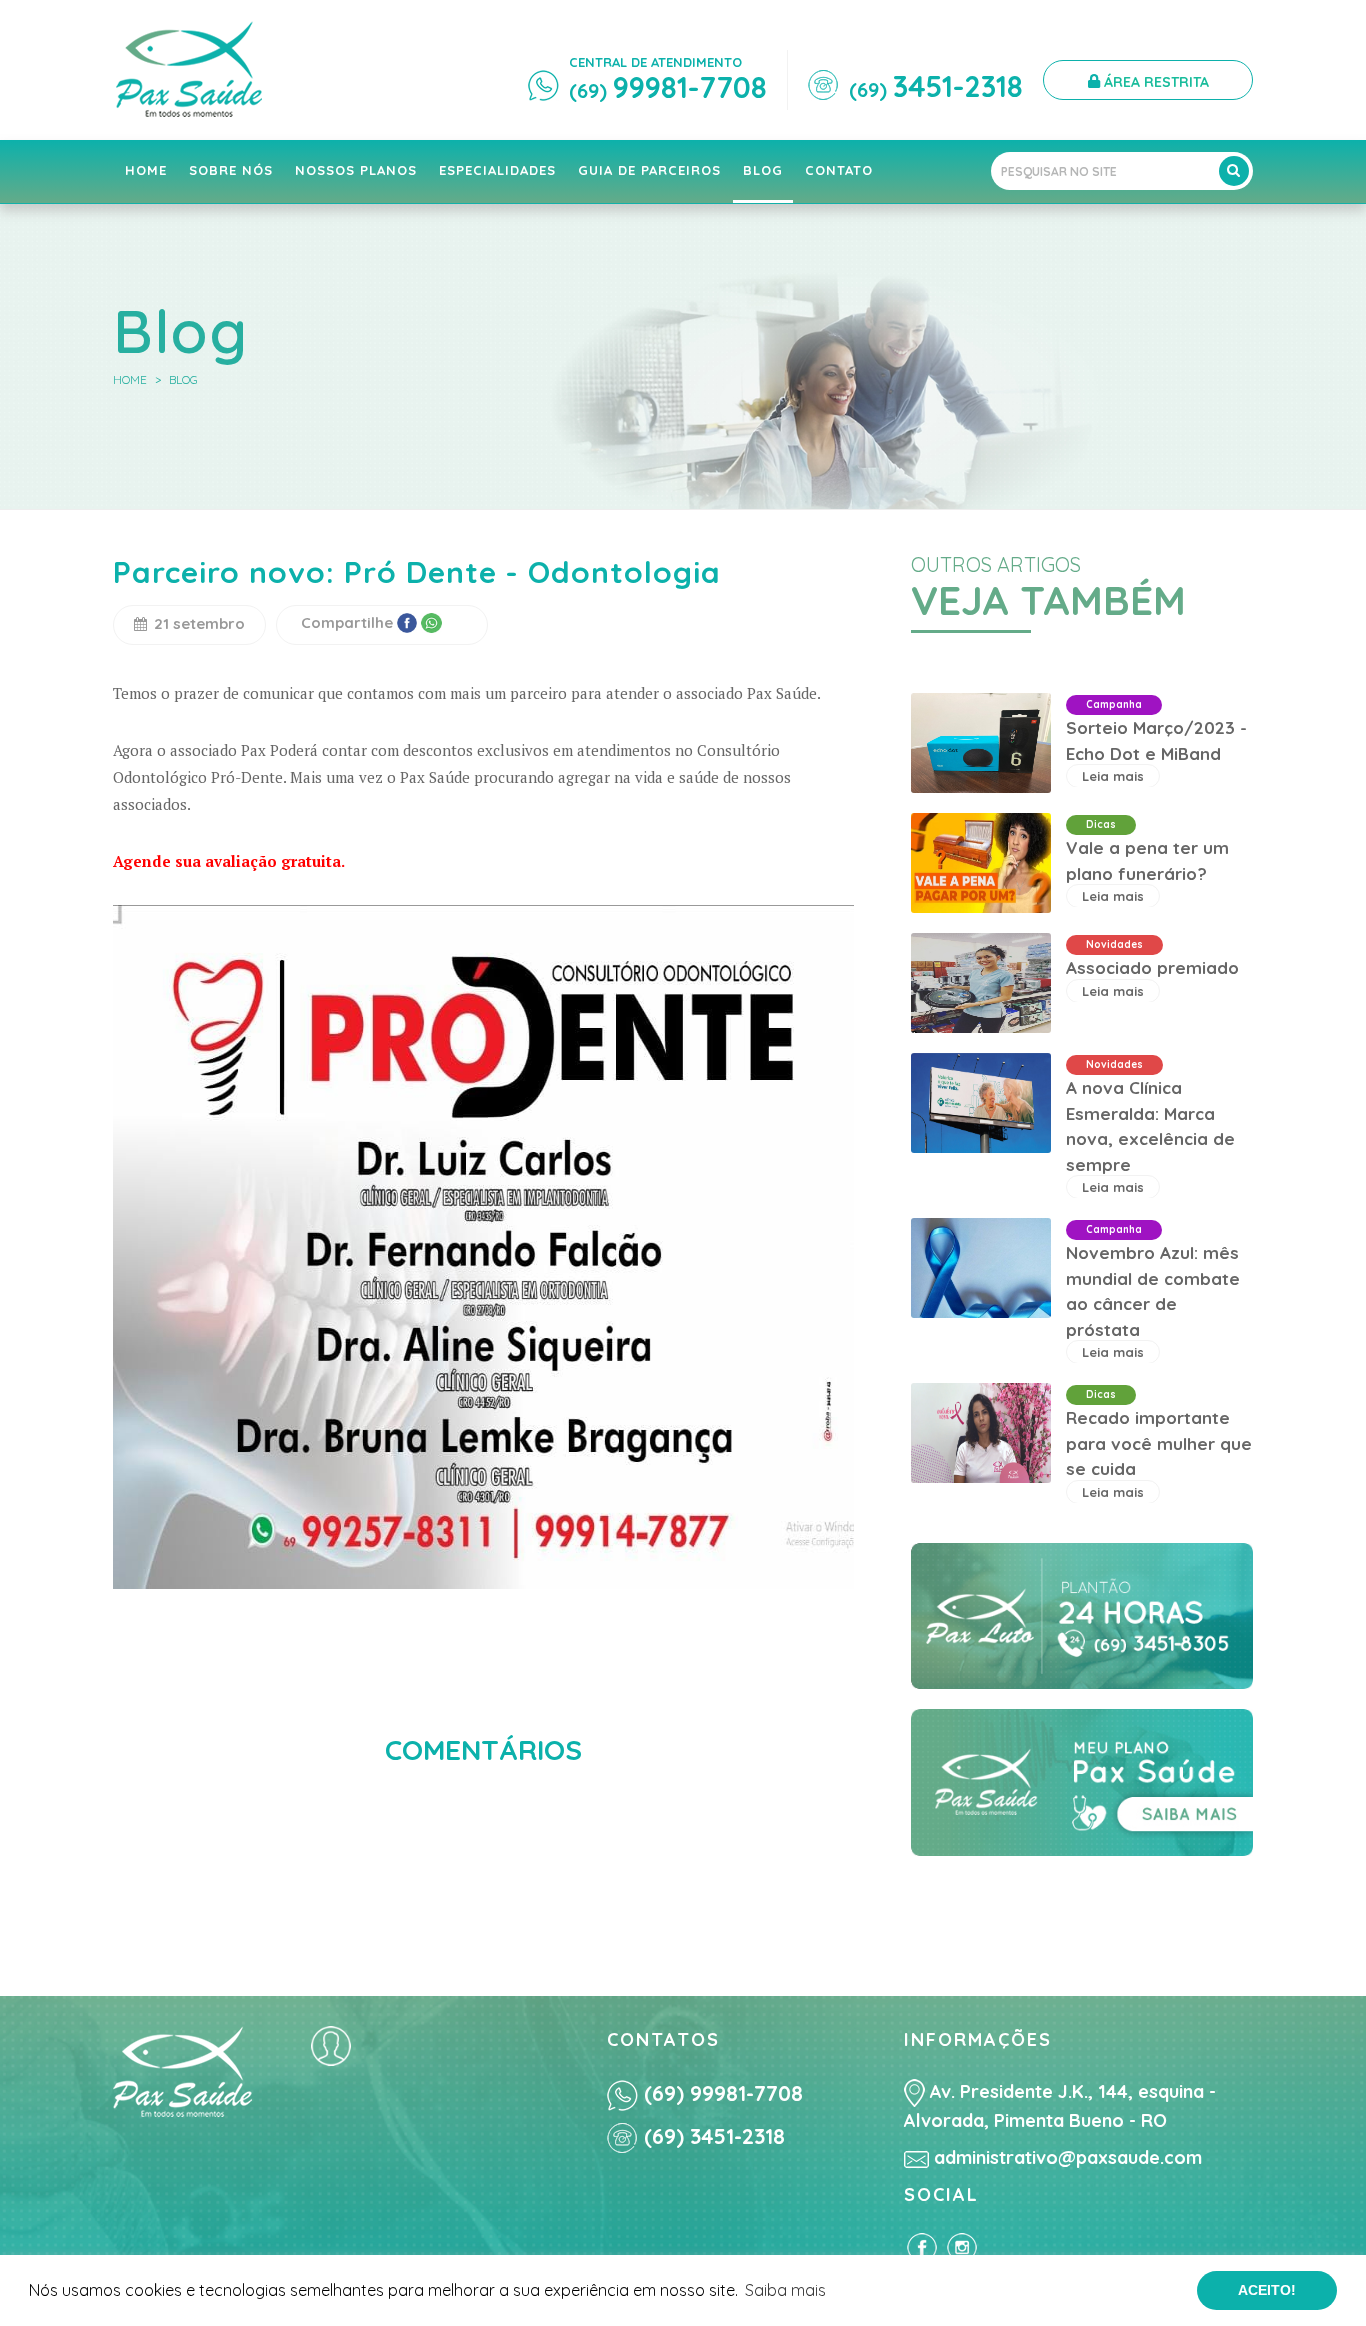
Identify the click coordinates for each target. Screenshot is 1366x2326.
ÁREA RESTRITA (1154, 82)
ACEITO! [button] (1267, 2290)
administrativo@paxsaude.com (1065, 2157)
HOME (130, 379)
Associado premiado (1152, 967)
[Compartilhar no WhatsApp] (431, 622)
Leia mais (1113, 776)
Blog (183, 379)
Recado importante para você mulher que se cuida (1159, 1443)
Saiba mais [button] (785, 2290)
